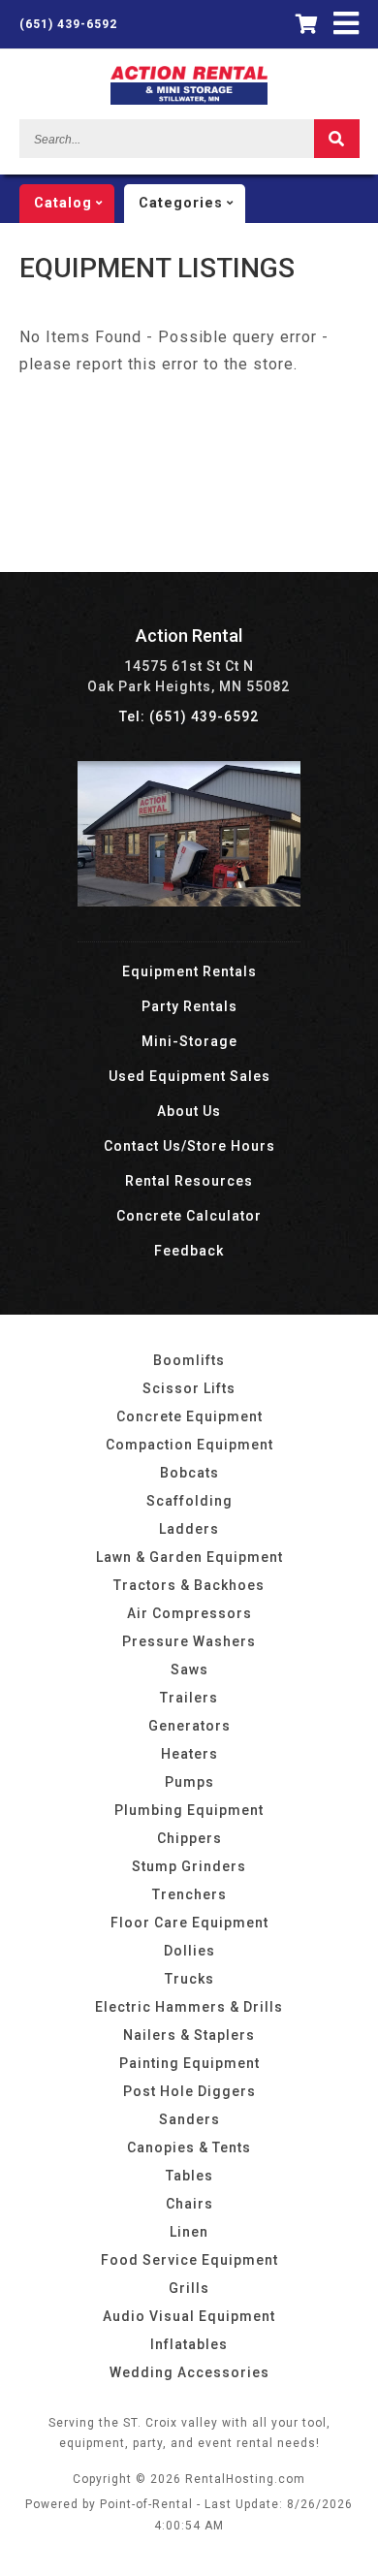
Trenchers (189, 1894)
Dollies (189, 1951)
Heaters (189, 1754)
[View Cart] (307, 24)
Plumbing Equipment (189, 1810)
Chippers (189, 1838)
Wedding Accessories (189, 2372)
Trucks (189, 1979)
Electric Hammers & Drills (189, 2007)
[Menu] (346, 24)
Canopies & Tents (189, 2147)
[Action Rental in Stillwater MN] (189, 902)
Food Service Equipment (189, 2260)
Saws (189, 1670)
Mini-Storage (189, 1041)
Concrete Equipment (189, 1416)
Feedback (189, 1251)
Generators (189, 1726)
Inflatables (189, 2344)
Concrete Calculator (189, 1216)
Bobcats (189, 1473)
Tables (189, 2176)
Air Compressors (189, 1613)
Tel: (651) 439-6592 (189, 716)
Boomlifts (189, 1360)
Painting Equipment (189, 2063)
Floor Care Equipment (189, 1923)
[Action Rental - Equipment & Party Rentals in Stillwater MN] (189, 100)
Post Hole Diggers (189, 2091)
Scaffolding (189, 1501)
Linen (189, 2232)
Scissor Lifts (189, 1388)
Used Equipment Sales (189, 1076)
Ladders (189, 1529)
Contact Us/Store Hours (189, 1146)
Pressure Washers (189, 1641)
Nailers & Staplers (189, 2035)
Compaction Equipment (189, 1445)
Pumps (189, 1782)
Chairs (189, 2204)
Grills (189, 2288)
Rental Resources (189, 1181)
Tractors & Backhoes (189, 1585)
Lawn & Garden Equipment (189, 1557)
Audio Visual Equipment (189, 2316)
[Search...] (337, 139)
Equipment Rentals (189, 971)
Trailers (189, 1698)
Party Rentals (189, 1006)
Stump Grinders (189, 1866)
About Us (189, 1111)
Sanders (189, 2119)
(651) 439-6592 (68, 24)
